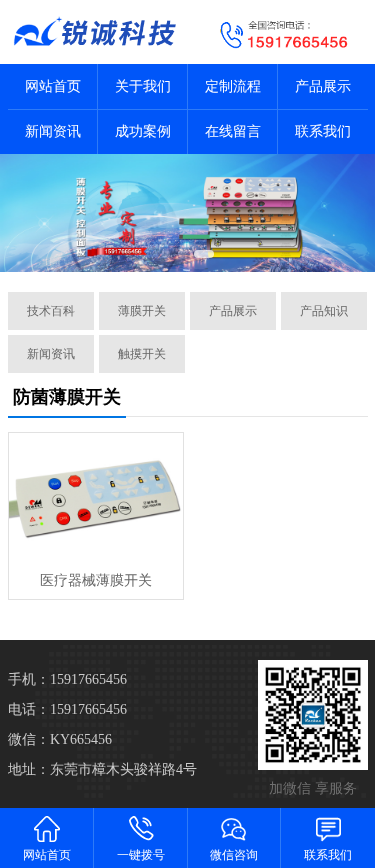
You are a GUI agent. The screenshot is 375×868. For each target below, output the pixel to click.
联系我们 (323, 131)
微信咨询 (234, 855)
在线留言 (233, 131)
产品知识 (324, 311)
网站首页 (53, 86)
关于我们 (143, 86)
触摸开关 (142, 354)
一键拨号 (141, 855)
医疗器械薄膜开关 (96, 580)
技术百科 (51, 311)
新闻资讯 (53, 131)
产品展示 (323, 86)
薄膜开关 (142, 311)
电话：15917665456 (67, 709)
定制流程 (233, 86)
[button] (166, 254)
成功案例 (143, 131)
